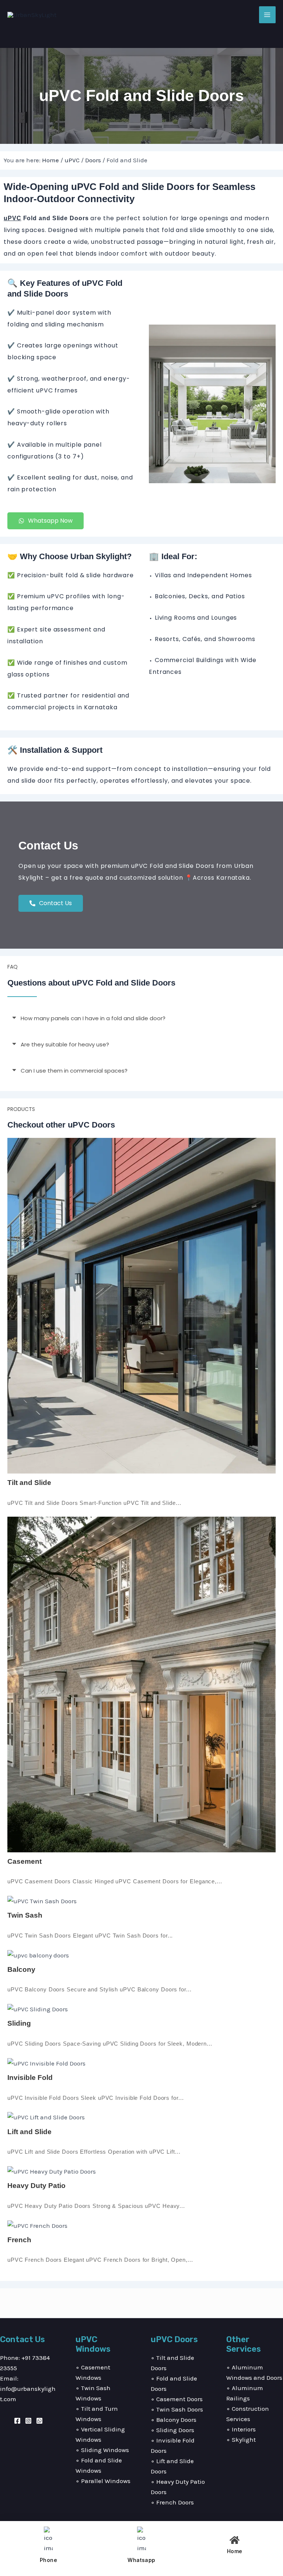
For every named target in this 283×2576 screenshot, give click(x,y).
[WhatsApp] (39, 2421)
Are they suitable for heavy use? (65, 1044)
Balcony (21, 1969)
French (19, 2240)
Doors (93, 160)
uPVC (72, 160)
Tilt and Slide (29, 1483)
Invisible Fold (30, 2078)
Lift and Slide (29, 2132)
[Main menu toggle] (268, 15)
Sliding (19, 2023)
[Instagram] (28, 2421)
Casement (25, 1861)
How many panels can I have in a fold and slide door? (93, 1018)
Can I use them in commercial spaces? (74, 1071)
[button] (141, 1018)
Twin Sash (25, 1915)
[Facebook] (17, 2421)
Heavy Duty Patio (36, 2186)
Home (50, 160)
